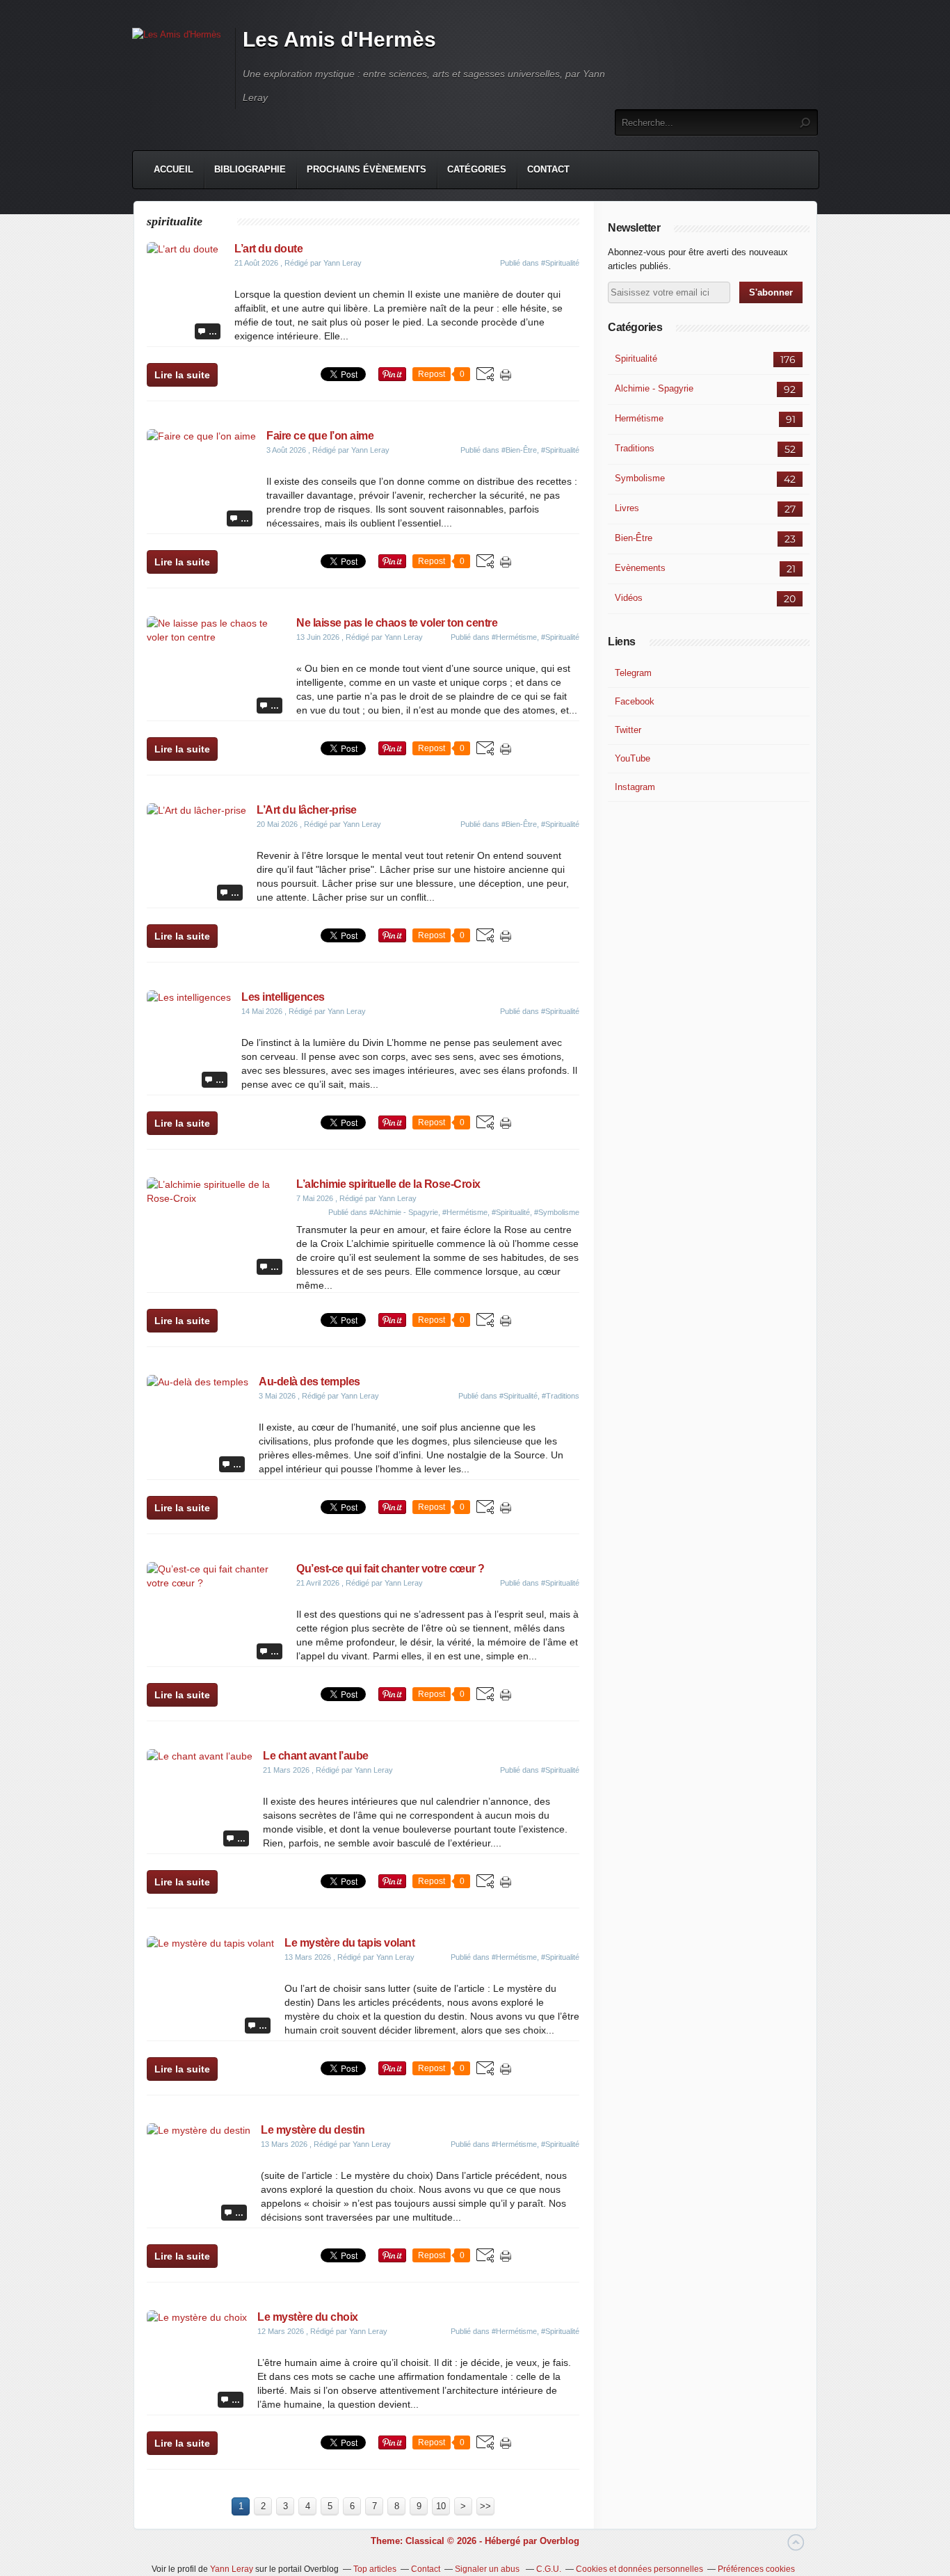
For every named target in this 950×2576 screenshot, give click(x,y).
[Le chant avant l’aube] (200, 1756)
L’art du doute (271, 249)
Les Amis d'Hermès (339, 39)
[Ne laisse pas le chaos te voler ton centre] (216, 637)
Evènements (640, 568)
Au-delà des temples (309, 1382)
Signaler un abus (488, 2569)
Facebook (635, 701)
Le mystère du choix (308, 2317)
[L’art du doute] (185, 249)
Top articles (375, 2569)
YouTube (633, 758)
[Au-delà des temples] (198, 1382)
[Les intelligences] (189, 997)
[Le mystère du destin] (199, 2130)
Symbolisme (640, 478)
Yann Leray (232, 2569)
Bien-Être (634, 538)
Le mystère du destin (313, 2130)
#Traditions (561, 1396)
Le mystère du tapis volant (349, 1943)
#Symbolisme (557, 1212)
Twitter (628, 730)
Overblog (559, 2541)
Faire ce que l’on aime (320, 436)
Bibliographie (250, 169)
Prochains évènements (367, 169)
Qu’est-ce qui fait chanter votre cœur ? (391, 1569)
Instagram (635, 787)
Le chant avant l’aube (316, 1756)
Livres (627, 508)
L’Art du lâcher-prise (307, 810)
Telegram (633, 673)
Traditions (635, 448)
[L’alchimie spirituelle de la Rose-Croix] (216, 1198)
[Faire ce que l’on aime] (201, 436)
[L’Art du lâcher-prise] (196, 810)
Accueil (174, 169)
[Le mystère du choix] (197, 2317)
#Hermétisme (514, 637)
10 (441, 2506)
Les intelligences (283, 997)
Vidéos (629, 598)
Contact (548, 169)
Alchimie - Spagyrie (654, 388)
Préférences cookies (756, 2569)
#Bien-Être (519, 450)
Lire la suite (182, 375)
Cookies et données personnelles (639, 2569)
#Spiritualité (560, 263)
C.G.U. (549, 2569)
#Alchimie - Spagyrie (404, 1212)
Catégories (477, 169)
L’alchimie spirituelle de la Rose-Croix (388, 1184)
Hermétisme (639, 418)
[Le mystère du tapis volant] (210, 1943)
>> (485, 2506)
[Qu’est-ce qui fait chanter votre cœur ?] (216, 1583)
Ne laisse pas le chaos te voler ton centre (397, 623)
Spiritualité (636, 359)
